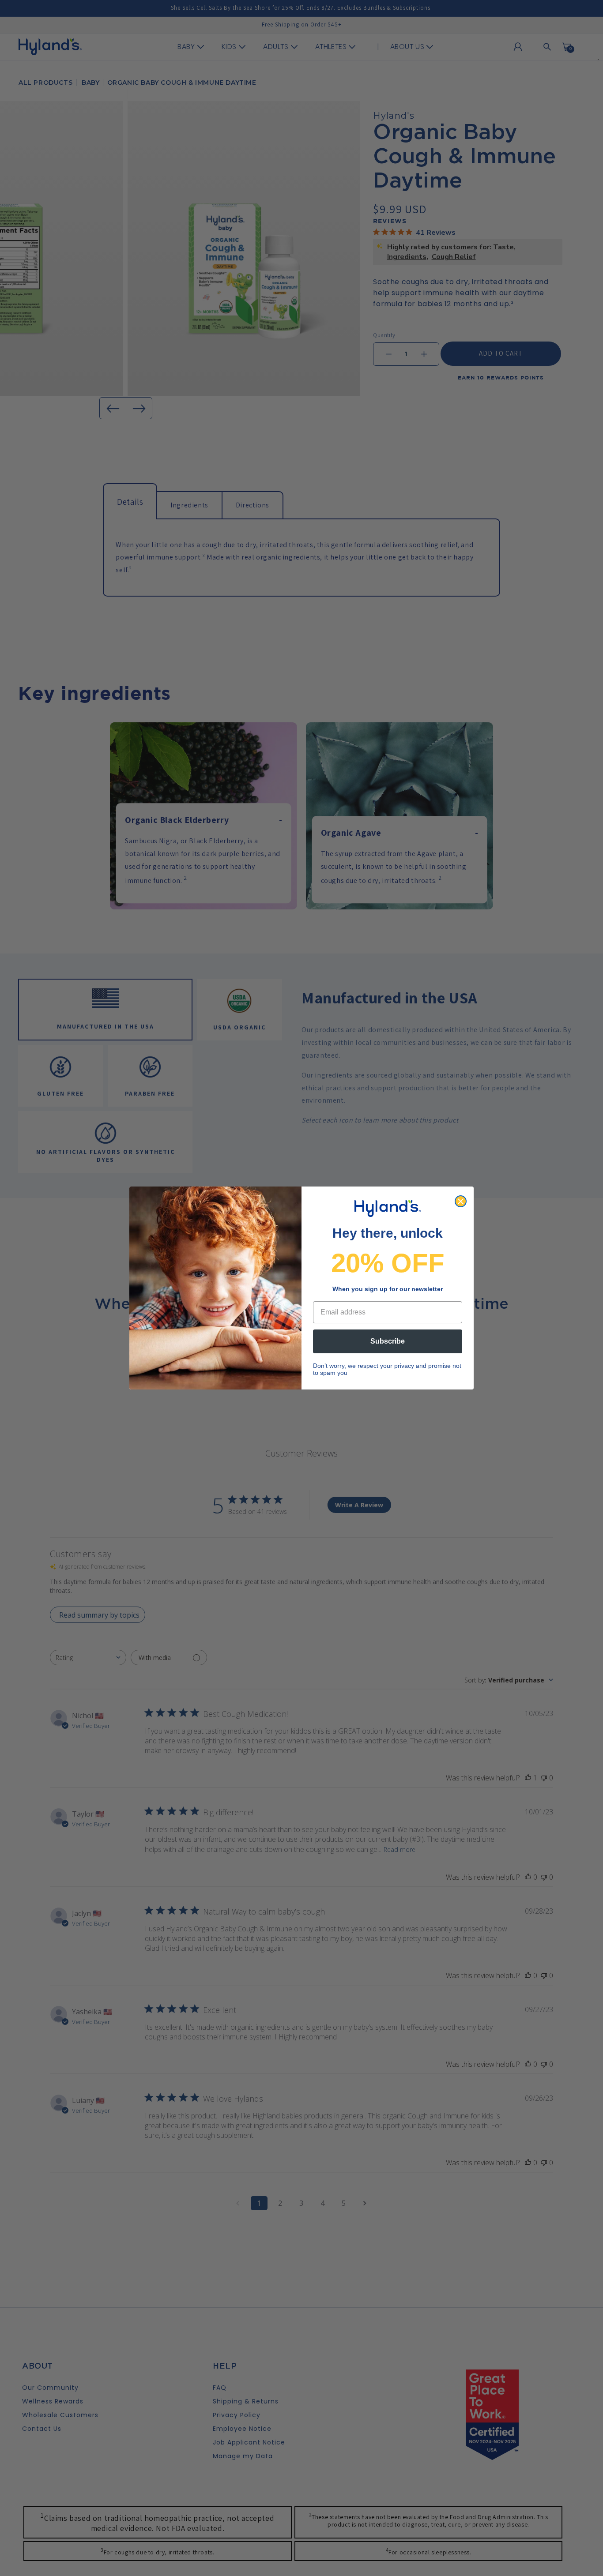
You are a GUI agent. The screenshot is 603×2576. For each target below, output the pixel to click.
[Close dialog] (461, 1201)
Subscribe (388, 1341)
